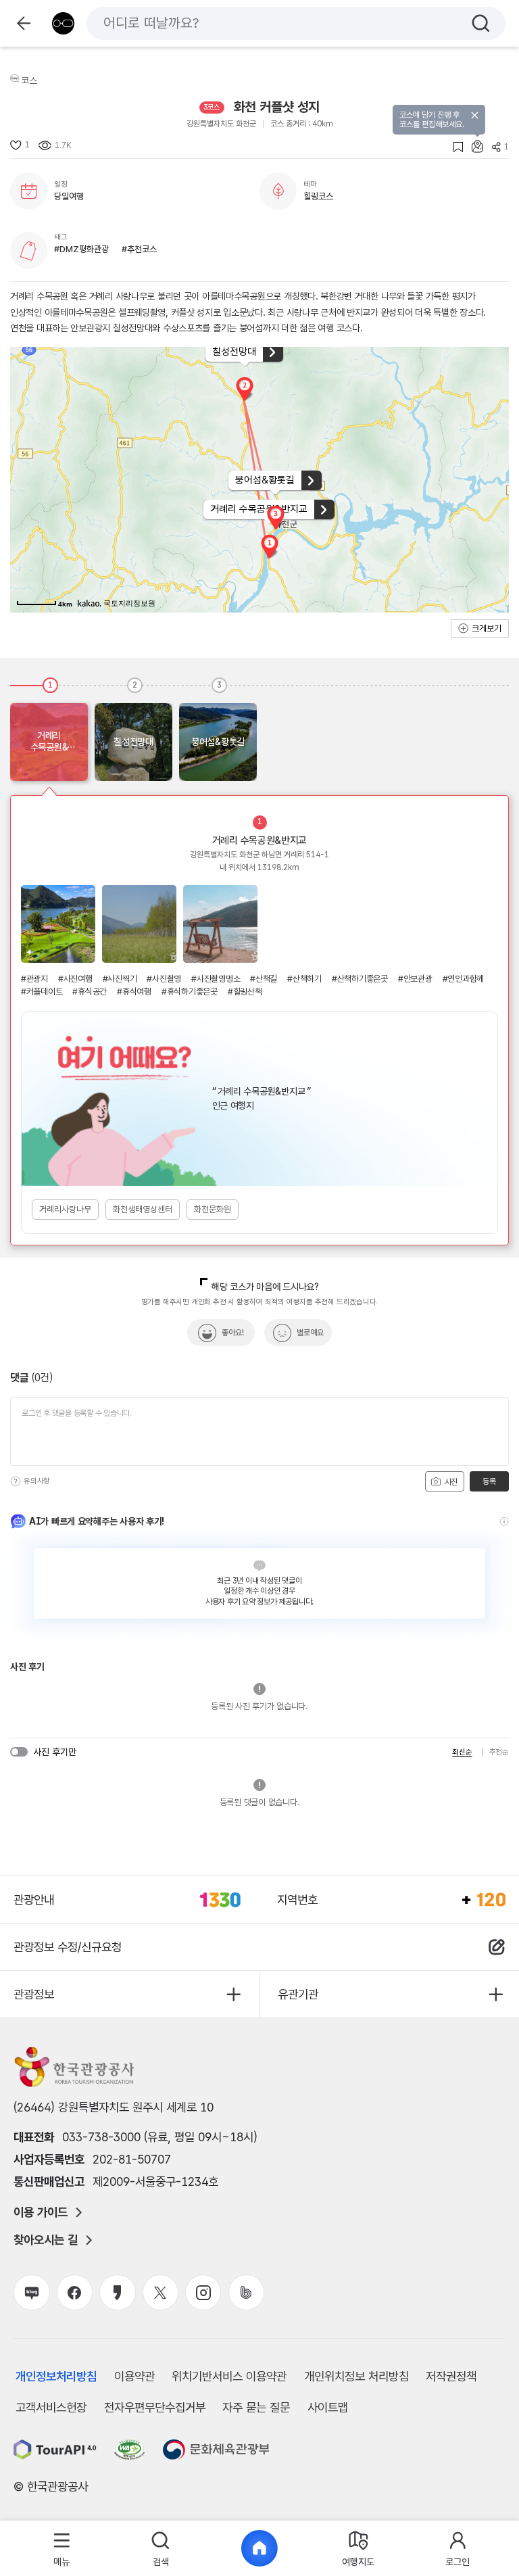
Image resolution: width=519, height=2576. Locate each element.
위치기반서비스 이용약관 (229, 2376)
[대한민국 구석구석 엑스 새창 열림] (160, 2292)
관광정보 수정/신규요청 (68, 1947)
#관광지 (34, 979)
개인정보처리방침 (56, 2376)
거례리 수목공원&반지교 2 (139, 924)
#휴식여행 (134, 992)
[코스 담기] (473, 146)
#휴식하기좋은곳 (190, 992)
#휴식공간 (90, 992)
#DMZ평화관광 (81, 249)
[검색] (481, 23)
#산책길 (264, 979)
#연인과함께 (463, 979)
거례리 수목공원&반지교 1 (58, 924)
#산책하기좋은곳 (360, 979)
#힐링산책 (245, 992)
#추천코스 (139, 249)
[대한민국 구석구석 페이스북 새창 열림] (75, 2292)
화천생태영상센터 (143, 1209)
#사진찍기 (120, 979)
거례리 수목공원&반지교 (259, 840)
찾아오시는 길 (46, 2240)
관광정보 (34, 1994)
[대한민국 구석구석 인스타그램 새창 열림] (203, 2292)
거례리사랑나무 (65, 1209)
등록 (489, 1481)
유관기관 (298, 1994)
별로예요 (310, 1333)
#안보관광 (415, 979)
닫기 (475, 115)
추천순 (499, 1752)
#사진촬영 (164, 979)
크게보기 (487, 628)
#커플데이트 (42, 992)
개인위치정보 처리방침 (356, 2376)
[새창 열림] (55, 2450)
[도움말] (16, 1481)
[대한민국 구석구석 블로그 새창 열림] (31, 2292)
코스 (29, 80)
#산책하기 (304, 979)
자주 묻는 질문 (256, 2407)
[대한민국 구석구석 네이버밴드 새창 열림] (246, 2292)
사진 (450, 1482)
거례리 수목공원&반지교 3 (220, 924)
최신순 (462, 1752)
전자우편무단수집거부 (155, 2407)
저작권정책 (451, 2376)
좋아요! (233, 1333)
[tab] (62, 2549)
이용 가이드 (41, 2212)
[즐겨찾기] (454, 147)
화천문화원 (213, 1209)
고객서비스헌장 (51, 2407)
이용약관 (134, 2376)
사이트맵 (328, 2407)
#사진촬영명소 (216, 979)
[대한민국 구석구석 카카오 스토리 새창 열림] (117, 2292)
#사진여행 (75, 979)
